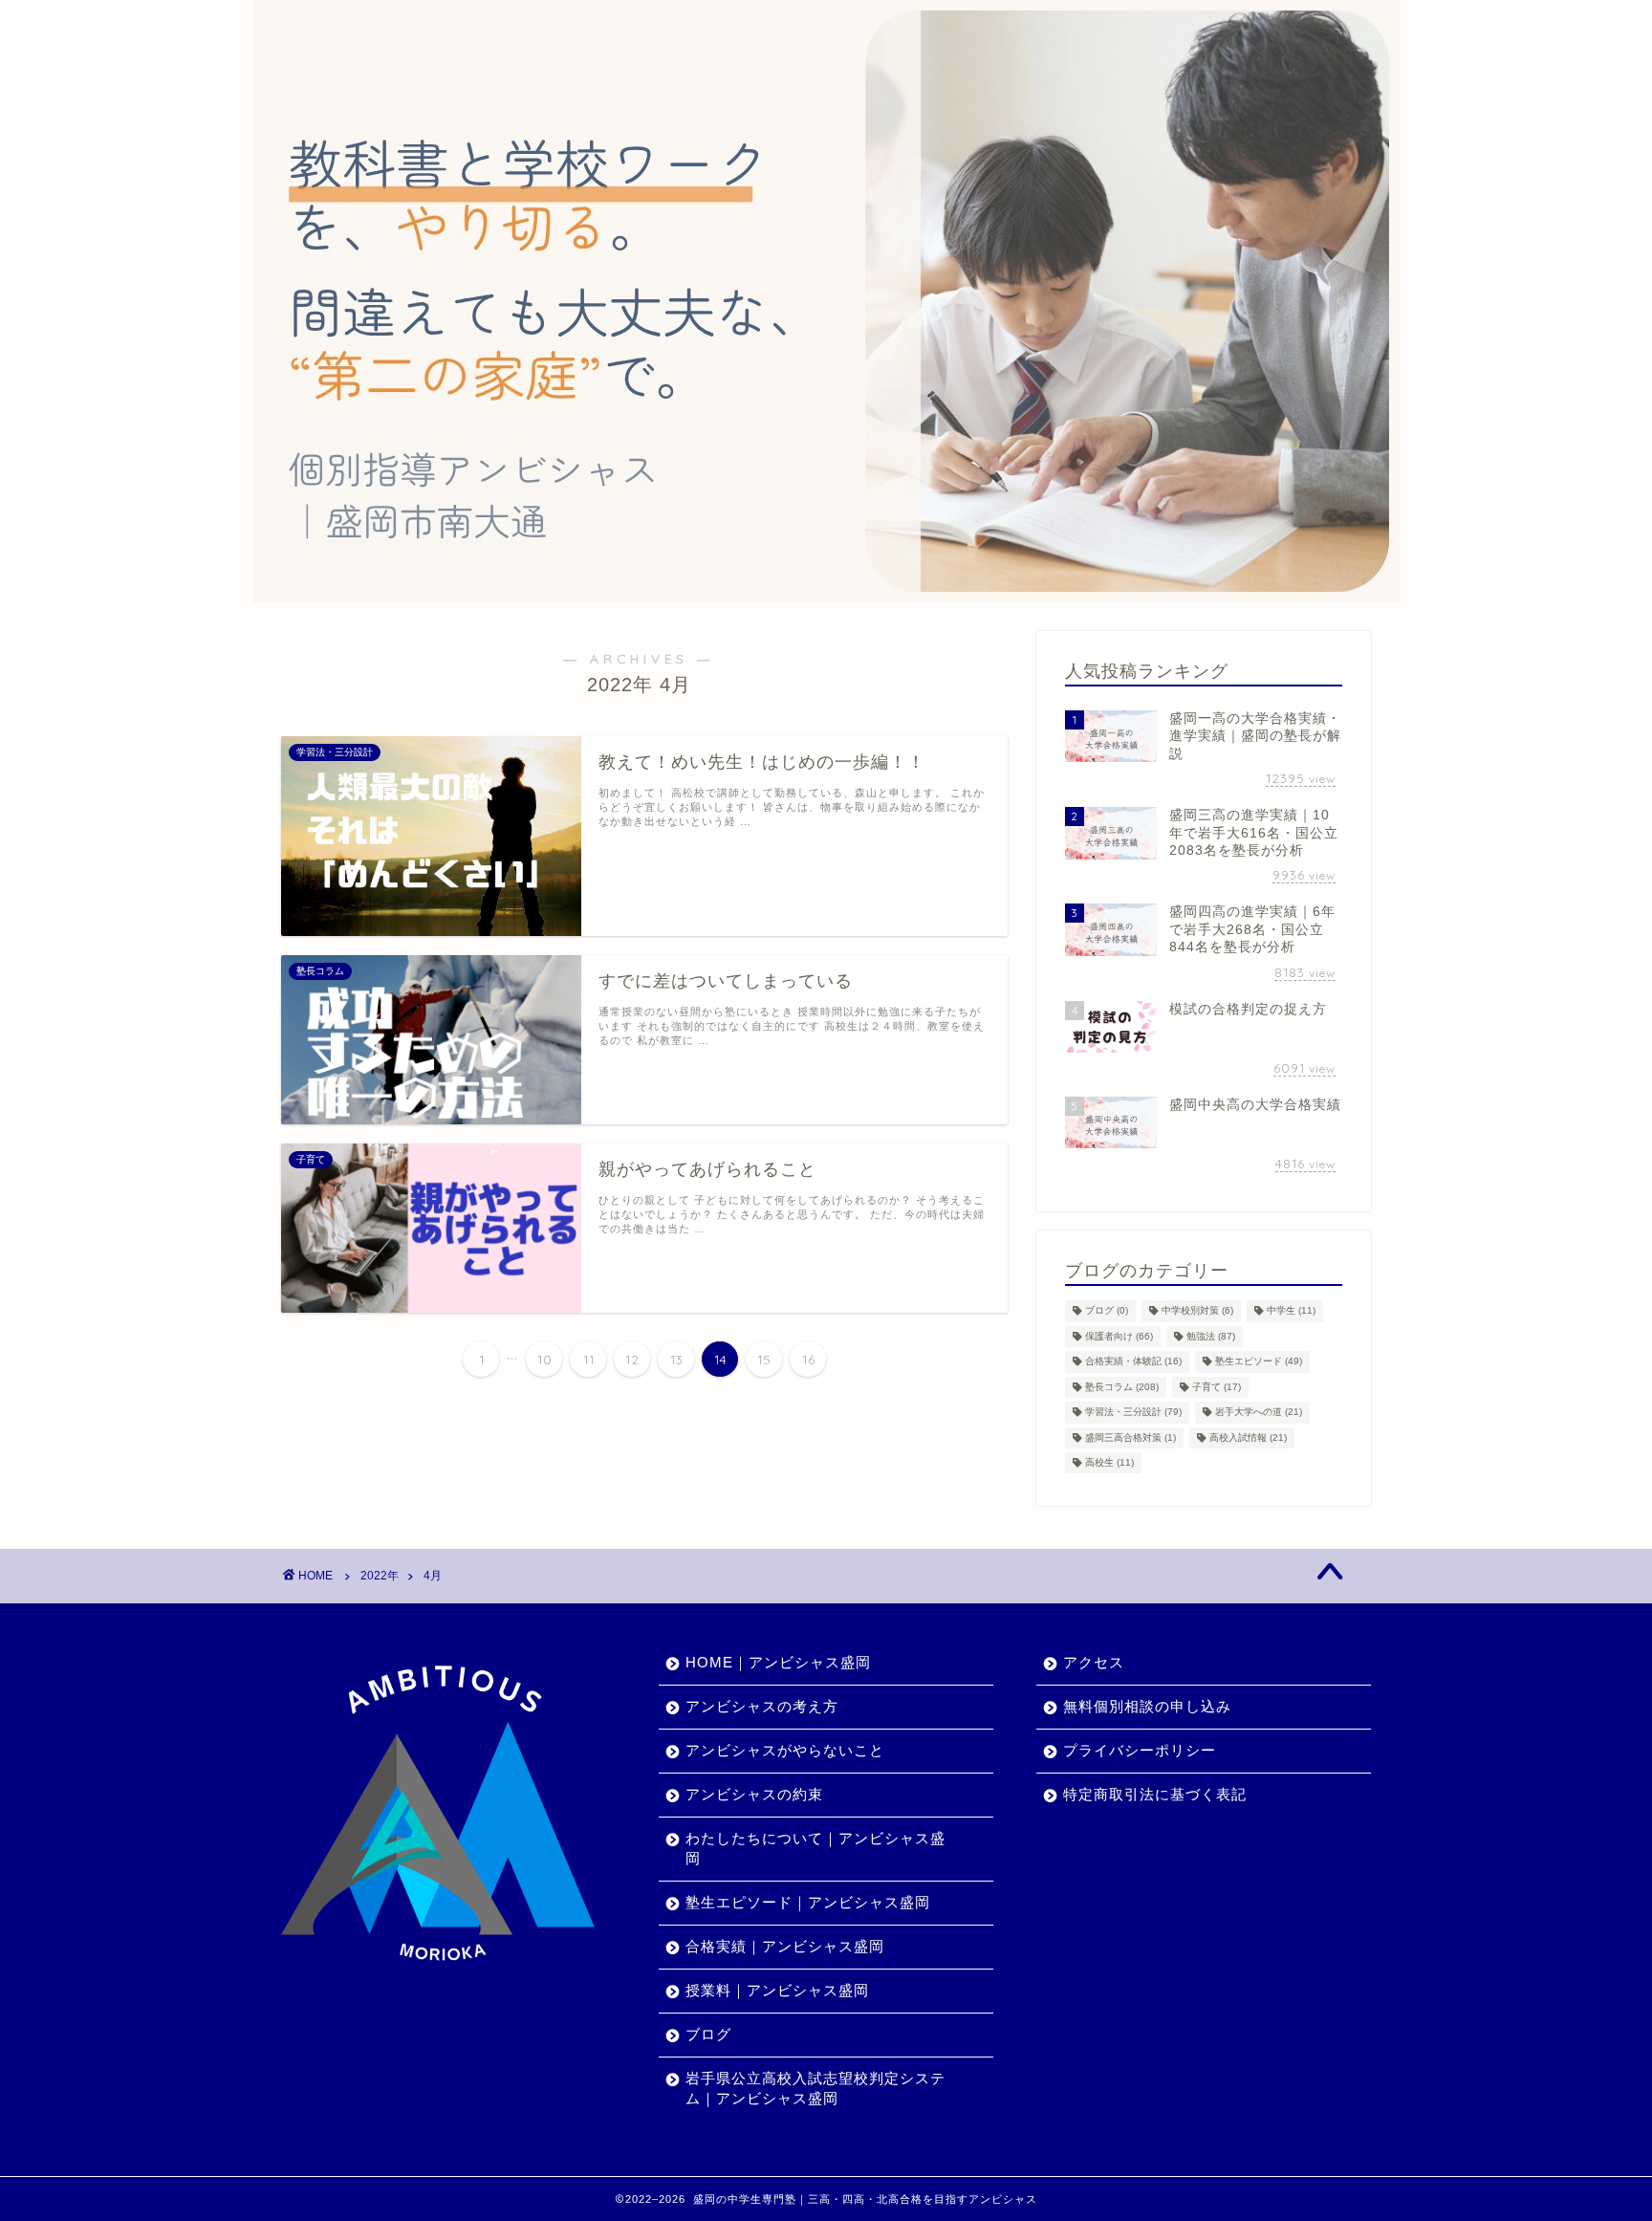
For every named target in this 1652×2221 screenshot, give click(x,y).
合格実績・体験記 (1133, 1362)
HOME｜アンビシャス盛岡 (778, 1662)
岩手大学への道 (1259, 1413)
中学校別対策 (1197, 1311)
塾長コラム (1122, 1387)
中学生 (1291, 1311)
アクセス (1094, 1662)
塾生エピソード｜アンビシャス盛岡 (808, 1902)
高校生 (1109, 1462)
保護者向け (1119, 1336)
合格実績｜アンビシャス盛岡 (785, 1946)
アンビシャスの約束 (754, 1794)
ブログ (1107, 1311)
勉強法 (1211, 1336)
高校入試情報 (1248, 1437)
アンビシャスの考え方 (762, 1706)
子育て (1217, 1387)
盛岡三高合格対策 (1130, 1437)
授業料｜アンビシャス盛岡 (777, 1990)
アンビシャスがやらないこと (785, 1750)
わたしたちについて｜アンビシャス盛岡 (815, 1848)
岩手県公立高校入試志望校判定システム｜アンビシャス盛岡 (815, 2088)
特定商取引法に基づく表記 (1155, 1794)
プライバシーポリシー (1140, 1750)
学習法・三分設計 (1133, 1413)
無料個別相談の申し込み (1147, 1706)
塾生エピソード (1259, 1362)
